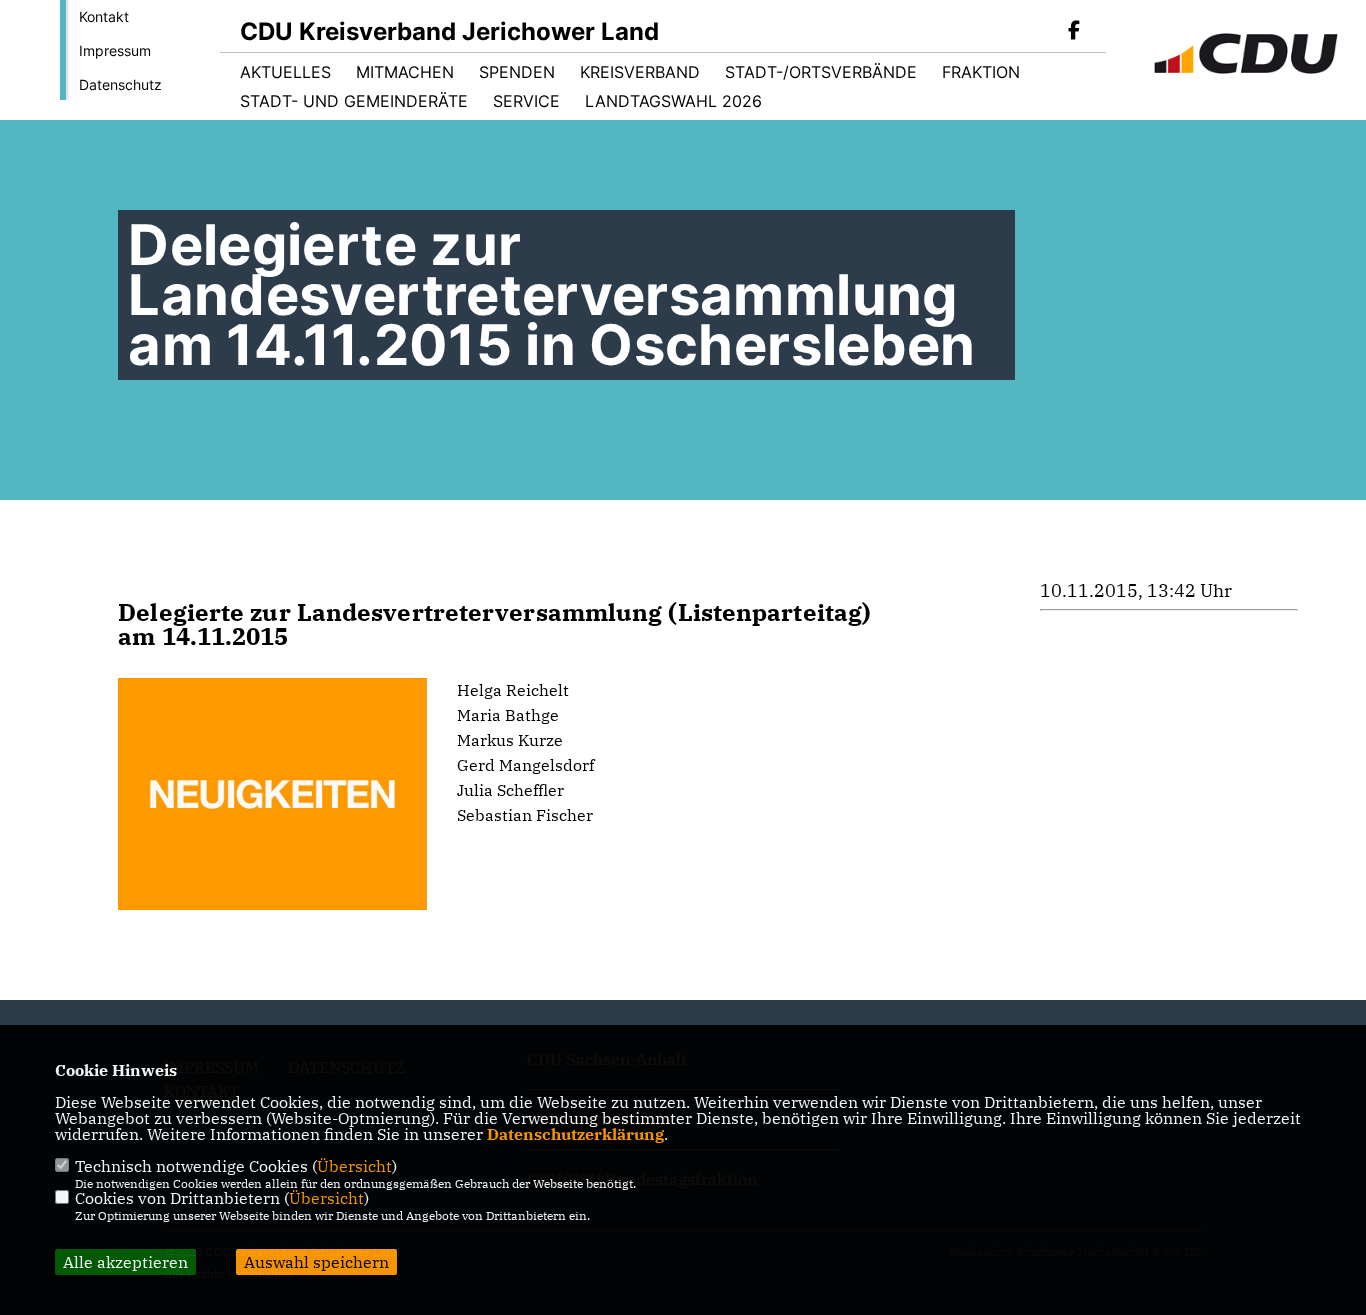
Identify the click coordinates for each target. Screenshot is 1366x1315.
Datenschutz (120, 84)
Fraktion (981, 72)
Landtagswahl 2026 (673, 101)
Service (526, 101)
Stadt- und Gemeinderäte (354, 101)
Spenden (517, 72)
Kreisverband (640, 72)
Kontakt (104, 16)
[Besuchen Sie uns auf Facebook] (1074, 32)
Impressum (115, 50)
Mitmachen (405, 72)
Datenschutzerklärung (575, 1134)
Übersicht (354, 1166)
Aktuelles (285, 72)
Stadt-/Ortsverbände (821, 72)
